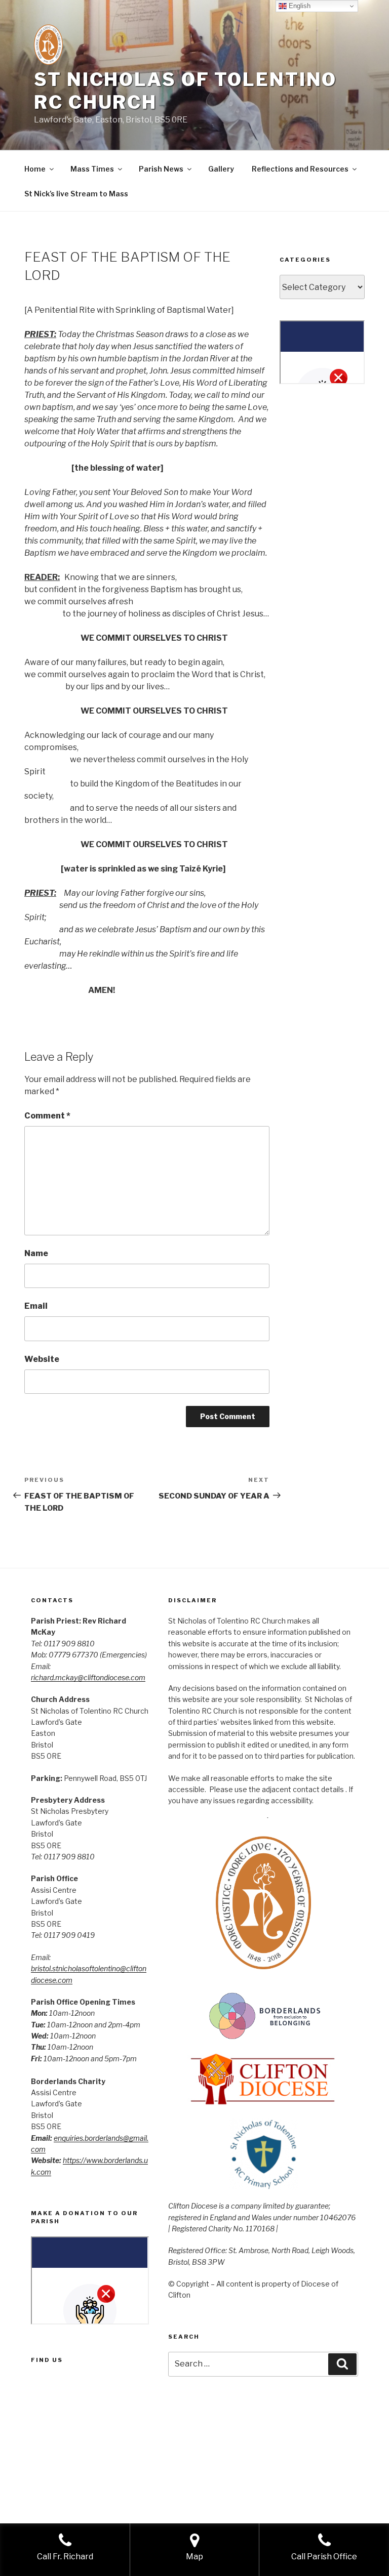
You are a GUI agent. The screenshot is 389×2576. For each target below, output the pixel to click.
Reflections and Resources (300, 169)
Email (36, 1306)
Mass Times (92, 169)
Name (36, 1253)
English (299, 6)
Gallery (221, 169)
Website (42, 1359)
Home (35, 169)
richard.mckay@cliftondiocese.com (88, 1677)
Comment (47, 1116)
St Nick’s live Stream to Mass (76, 194)
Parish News (161, 169)
